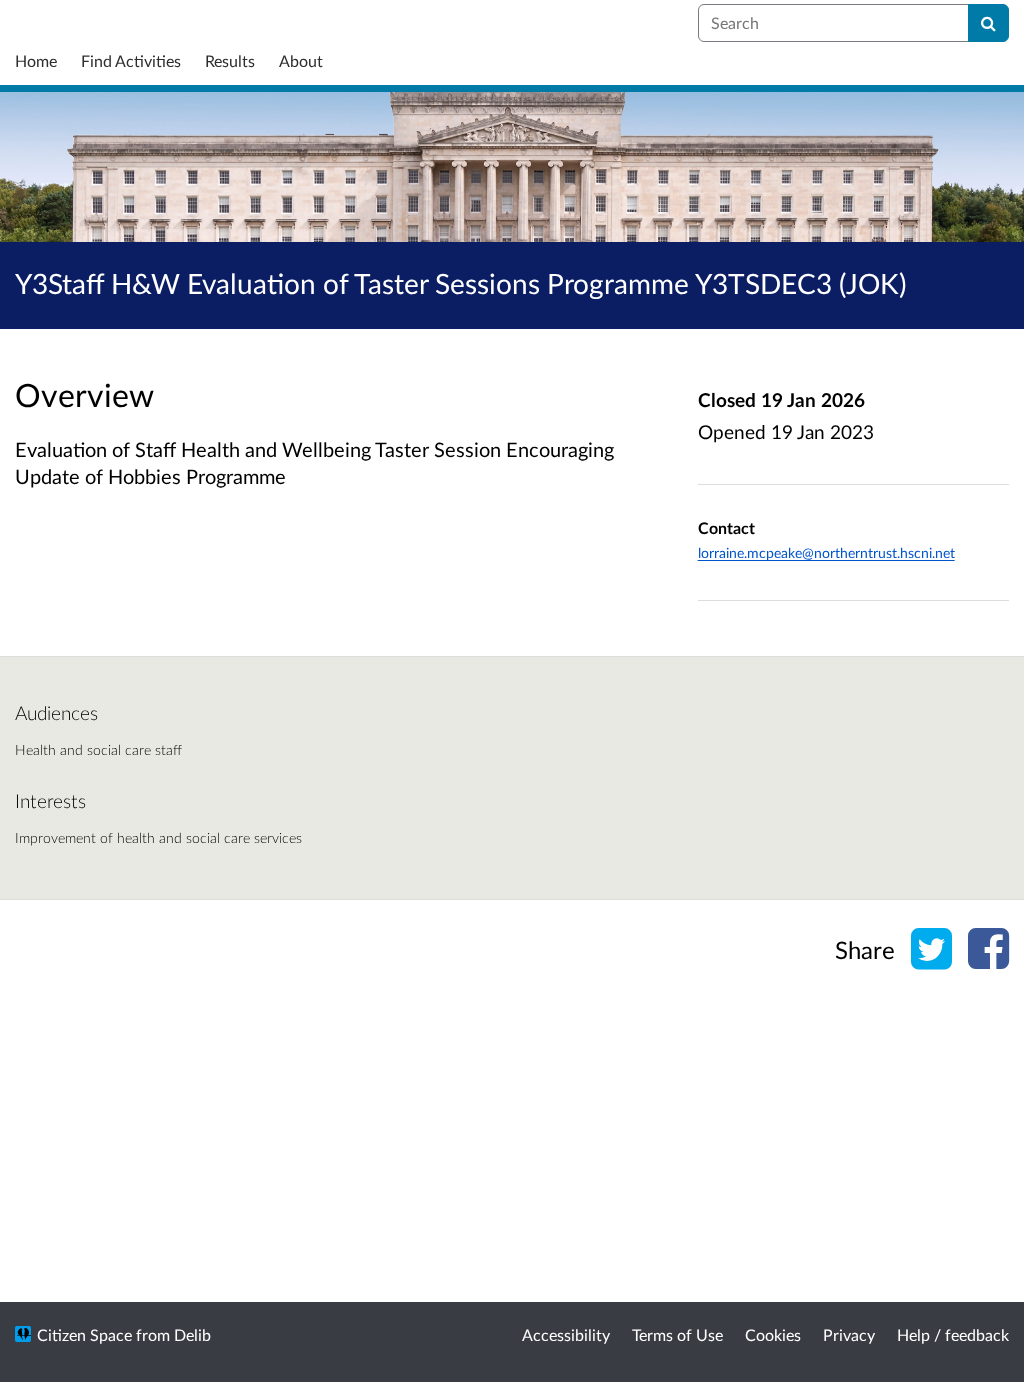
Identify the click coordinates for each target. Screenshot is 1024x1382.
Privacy (849, 1334)
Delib (192, 1334)
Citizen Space (84, 1334)
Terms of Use (677, 1334)
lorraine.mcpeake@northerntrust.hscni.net (826, 552)
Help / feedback (953, 1334)
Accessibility (566, 1334)
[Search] (988, 23)
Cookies (773, 1334)
